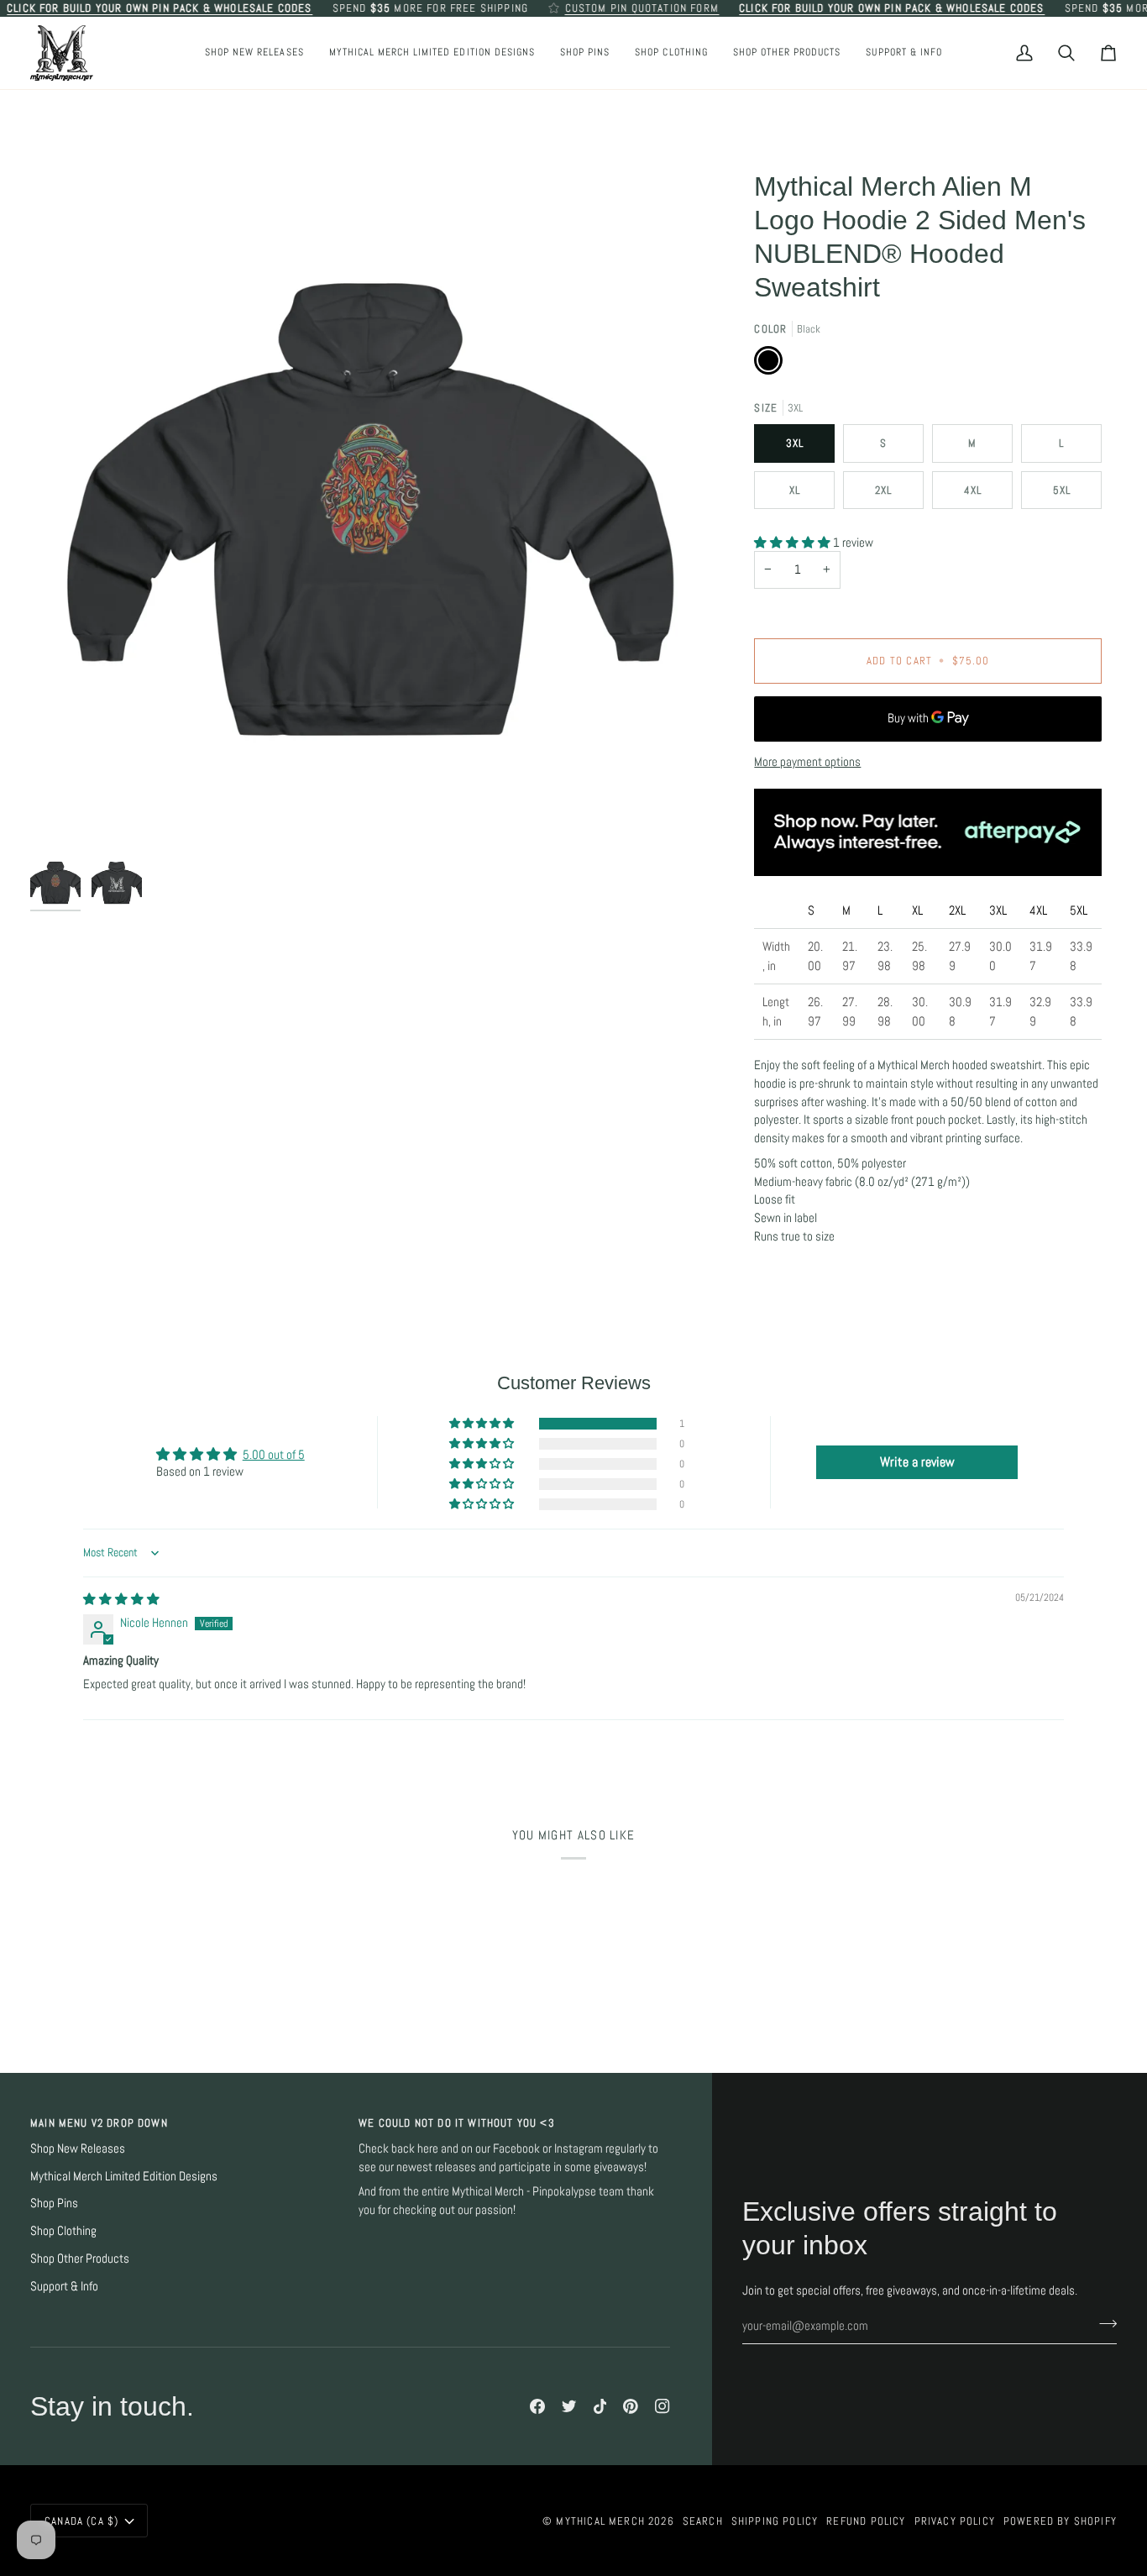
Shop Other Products (80, 2259)
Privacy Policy (955, 2521)
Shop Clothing (63, 2231)
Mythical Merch (600, 2521)
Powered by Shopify (1060, 2521)
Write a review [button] (917, 1462)
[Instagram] (663, 2406)
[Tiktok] (600, 2406)
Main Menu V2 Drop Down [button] (99, 2123)
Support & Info (64, 2286)
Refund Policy (866, 2521)
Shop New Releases (78, 2148)
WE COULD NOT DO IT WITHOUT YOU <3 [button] (457, 2123)
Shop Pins (54, 2203)
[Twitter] (569, 2406)
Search (703, 2521)
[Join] (1103, 2324)
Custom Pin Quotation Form (642, 8)
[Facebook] (537, 2406)
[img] (121, 1599)
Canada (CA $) (81, 2521)
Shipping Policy (775, 2521)
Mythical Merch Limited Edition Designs (124, 2176)
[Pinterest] (631, 2406)
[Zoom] (370, 509)
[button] (585, 53)
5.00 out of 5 (274, 1455)
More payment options (807, 762)
